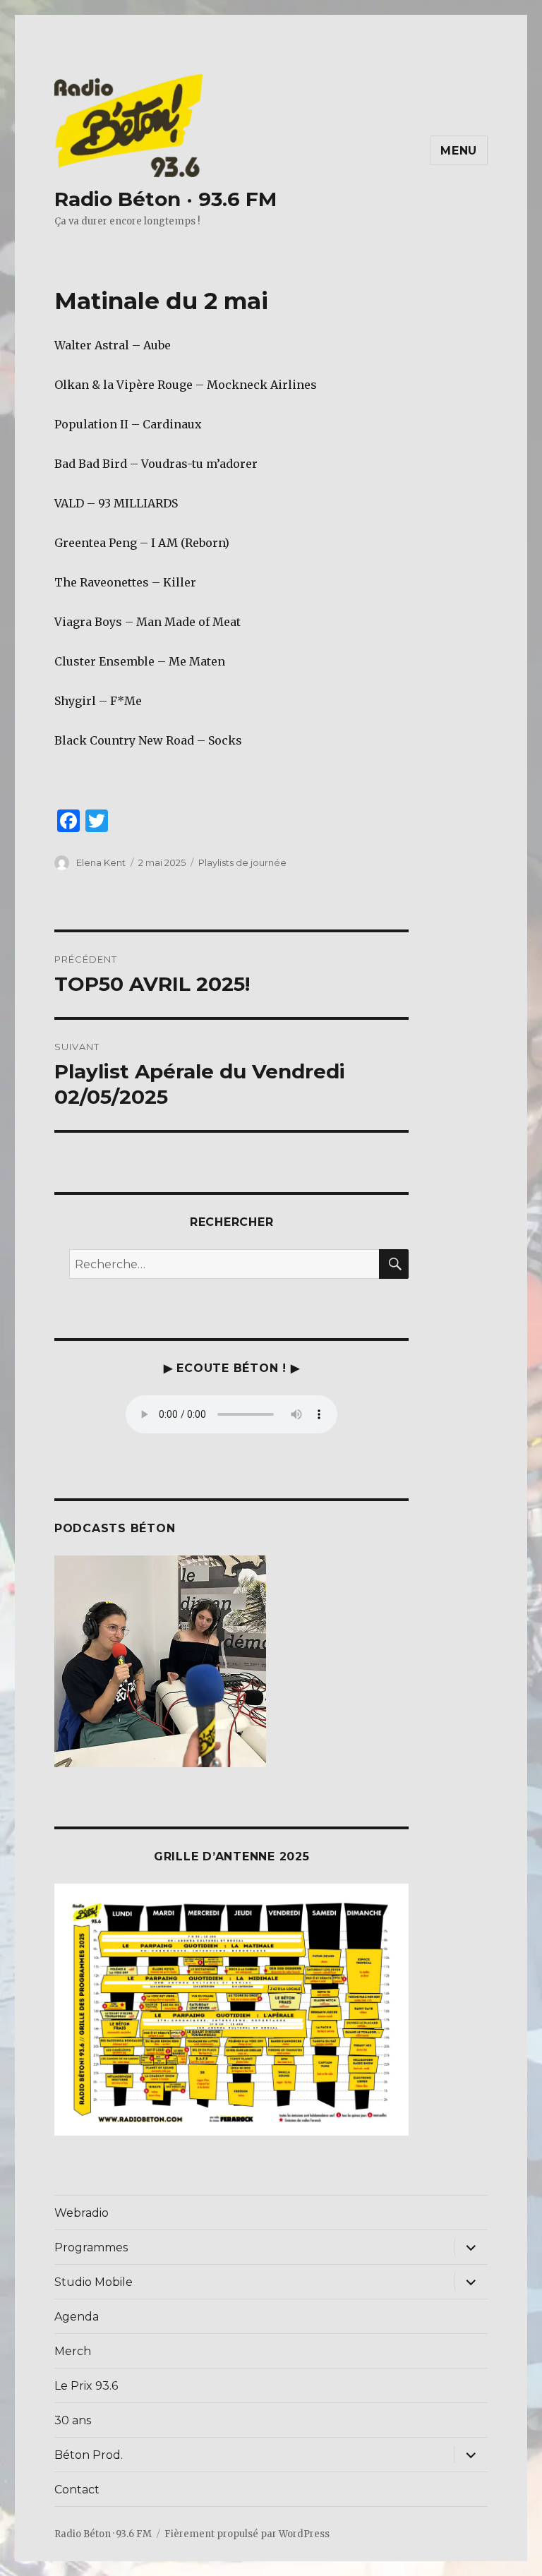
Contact (77, 2490)
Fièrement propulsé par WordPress (247, 2534)
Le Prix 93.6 (86, 2386)
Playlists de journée (242, 862)
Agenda (77, 2317)
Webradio (82, 2213)
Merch (73, 2351)
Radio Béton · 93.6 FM (165, 199)
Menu (459, 151)
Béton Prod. (89, 2455)
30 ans (73, 2420)
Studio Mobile (94, 2282)
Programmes (91, 2247)
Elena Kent (101, 862)
